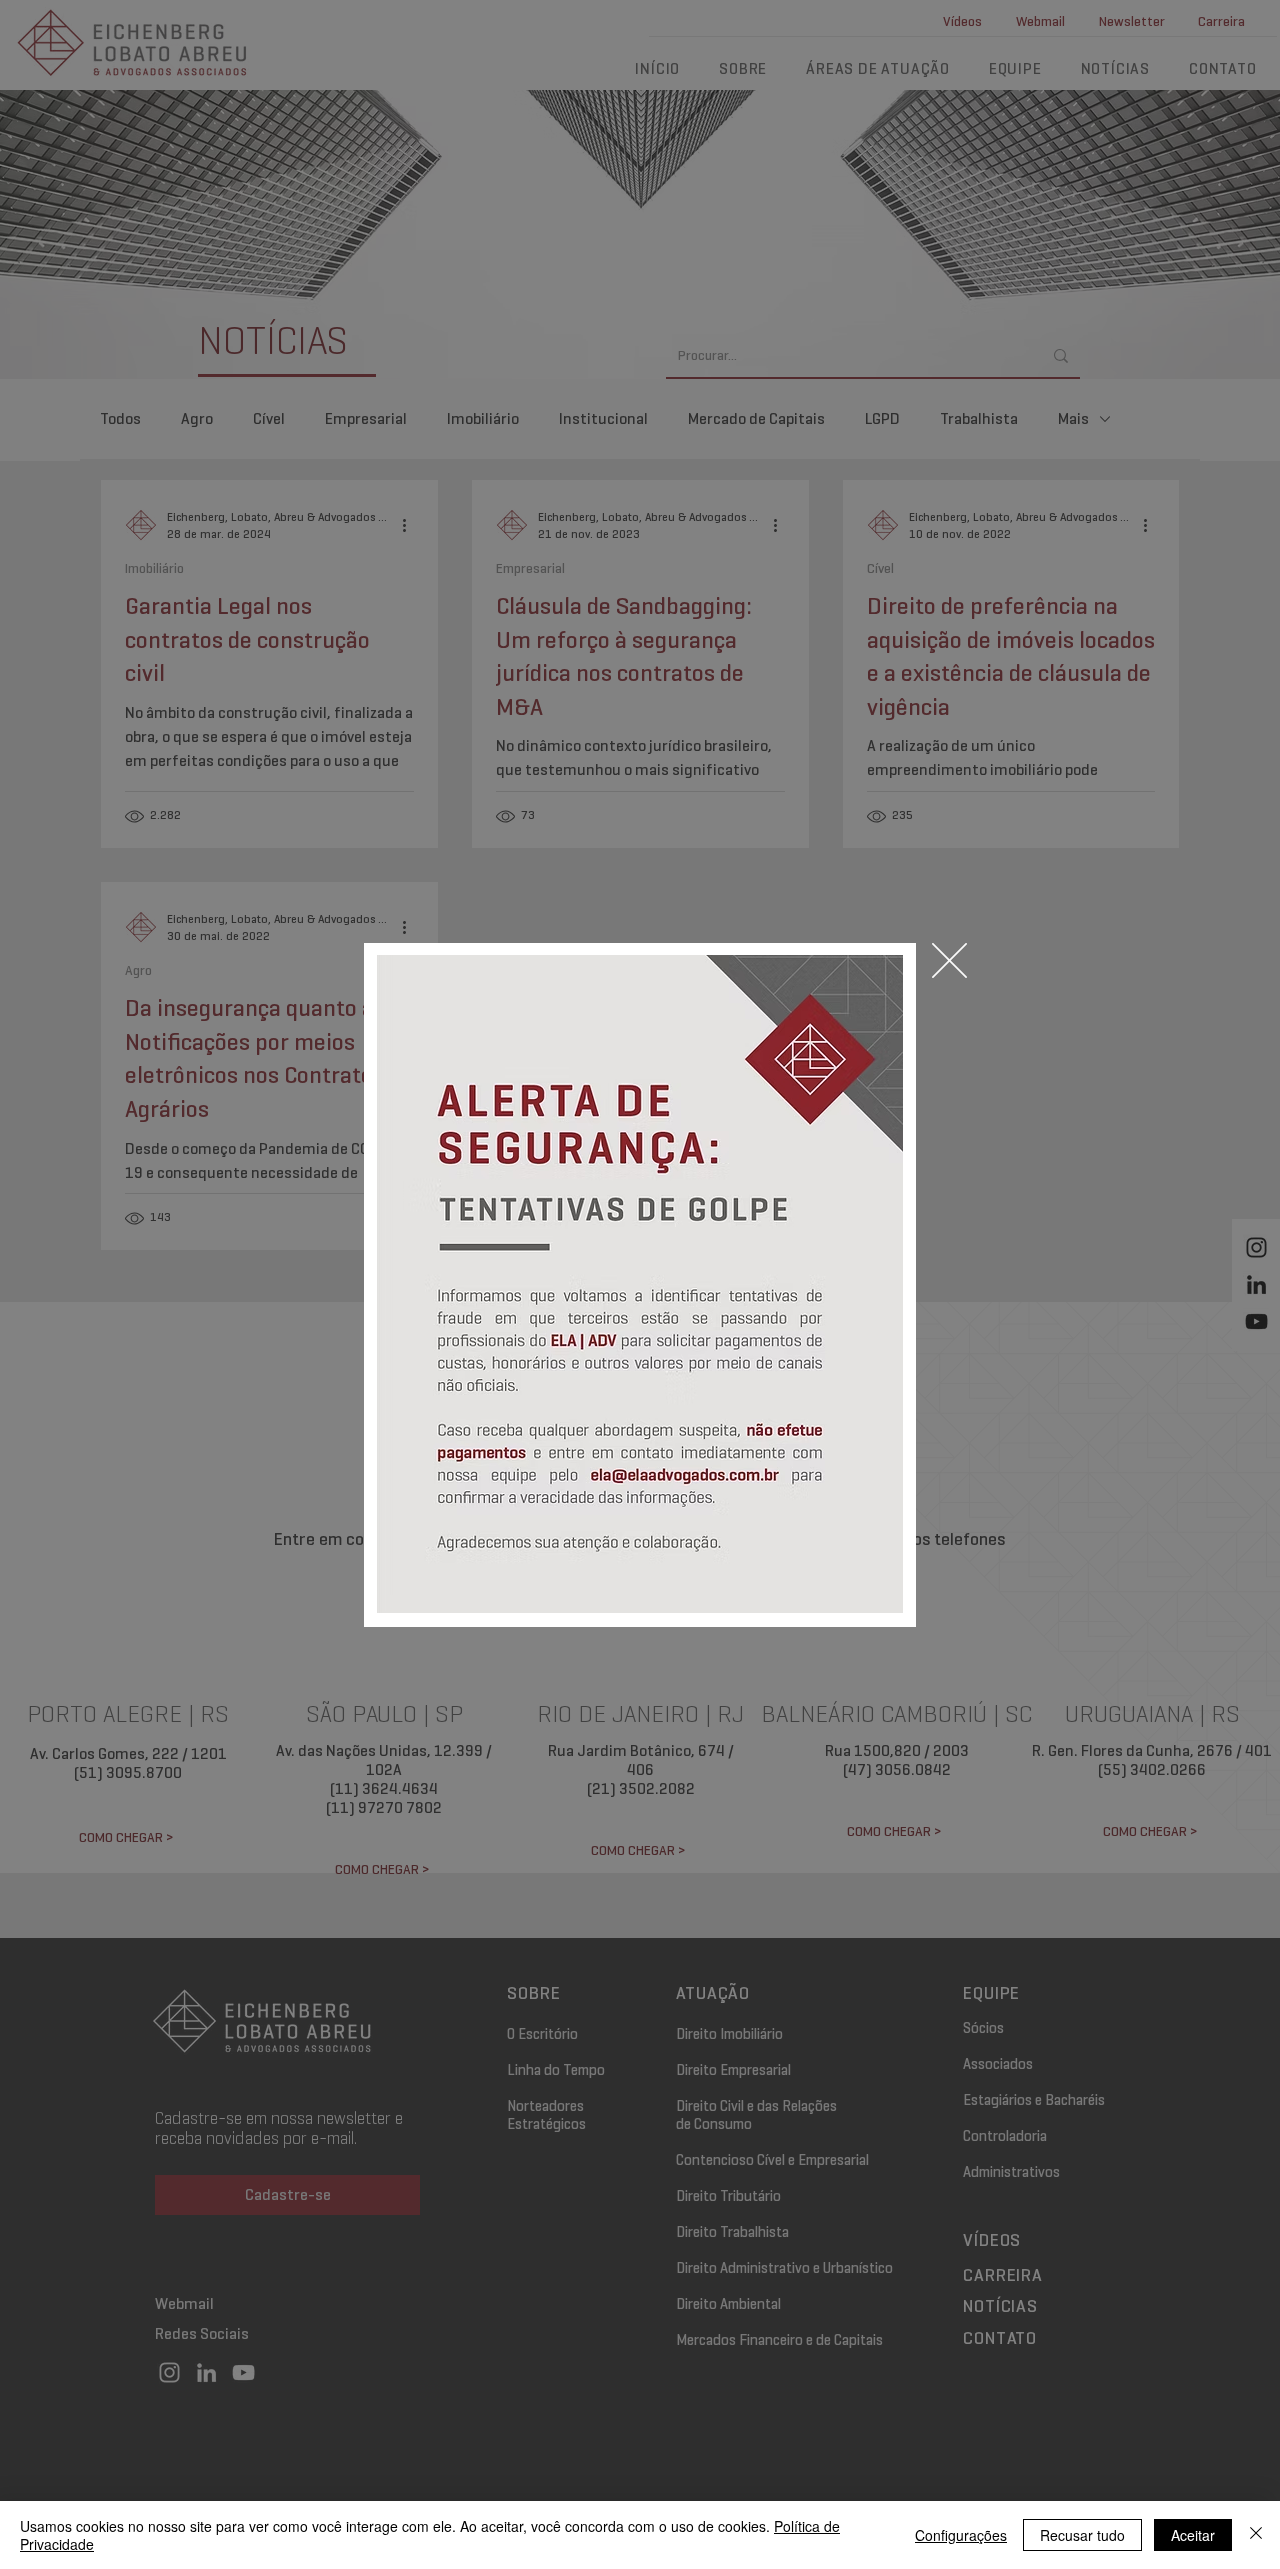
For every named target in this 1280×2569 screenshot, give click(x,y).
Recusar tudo (1082, 2535)
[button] (949, 960)
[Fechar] (1256, 2535)
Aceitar (1193, 2535)
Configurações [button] (961, 2535)
